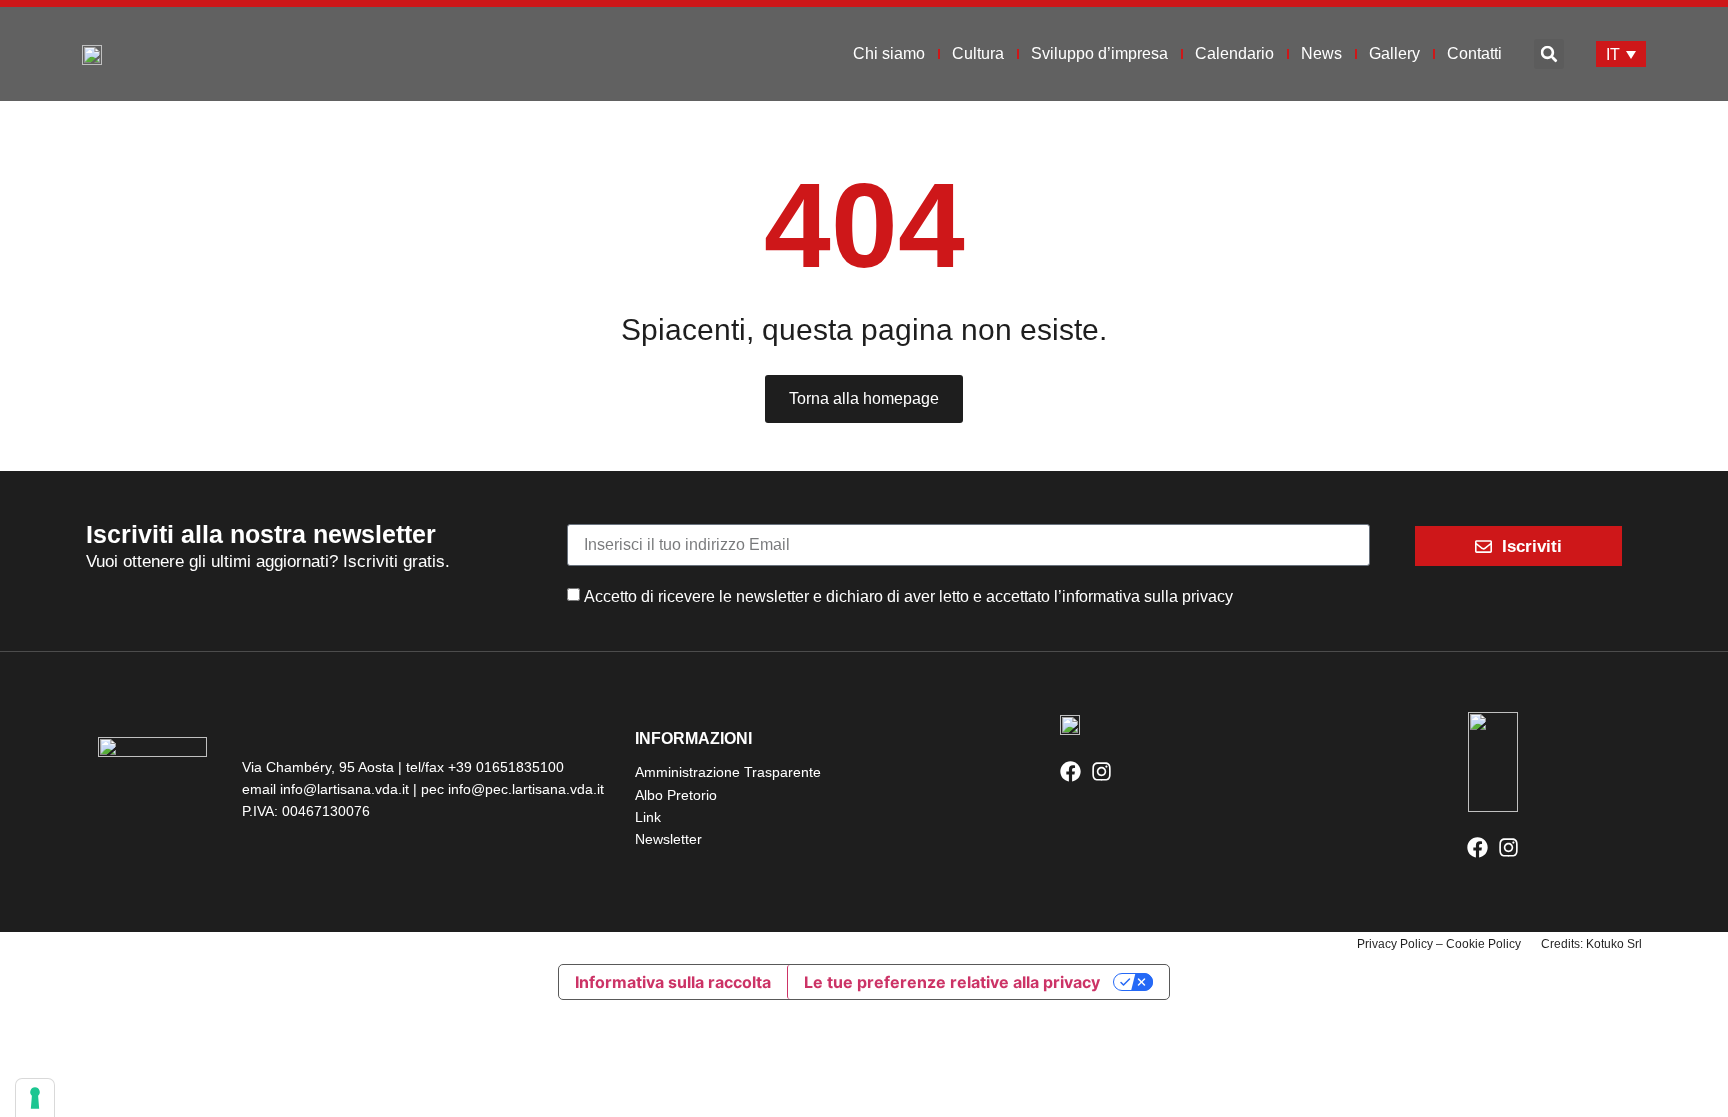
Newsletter (668, 839)
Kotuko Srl (1614, 944)
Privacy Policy (1395, 944)
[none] (1621, 54)
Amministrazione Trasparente (728, 772)
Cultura (978, 53)
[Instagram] (1101, 771)
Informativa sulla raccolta (673, 982)
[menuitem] (1621, 54)
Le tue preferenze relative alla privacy (952, 982)
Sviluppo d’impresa (1099, 53)
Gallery (1394, 53)
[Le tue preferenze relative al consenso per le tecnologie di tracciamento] (35, 1098)
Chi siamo (889, 53)
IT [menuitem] (1613, 53)
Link (648, 817)
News (1321, 53)
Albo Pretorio (676, 795)
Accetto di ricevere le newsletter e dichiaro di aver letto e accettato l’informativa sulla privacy (908, 596)
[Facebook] (1070, 771)
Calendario (1234, 53)
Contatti (1474, 53)
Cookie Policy (1483, 944)
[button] (1549, 54)
